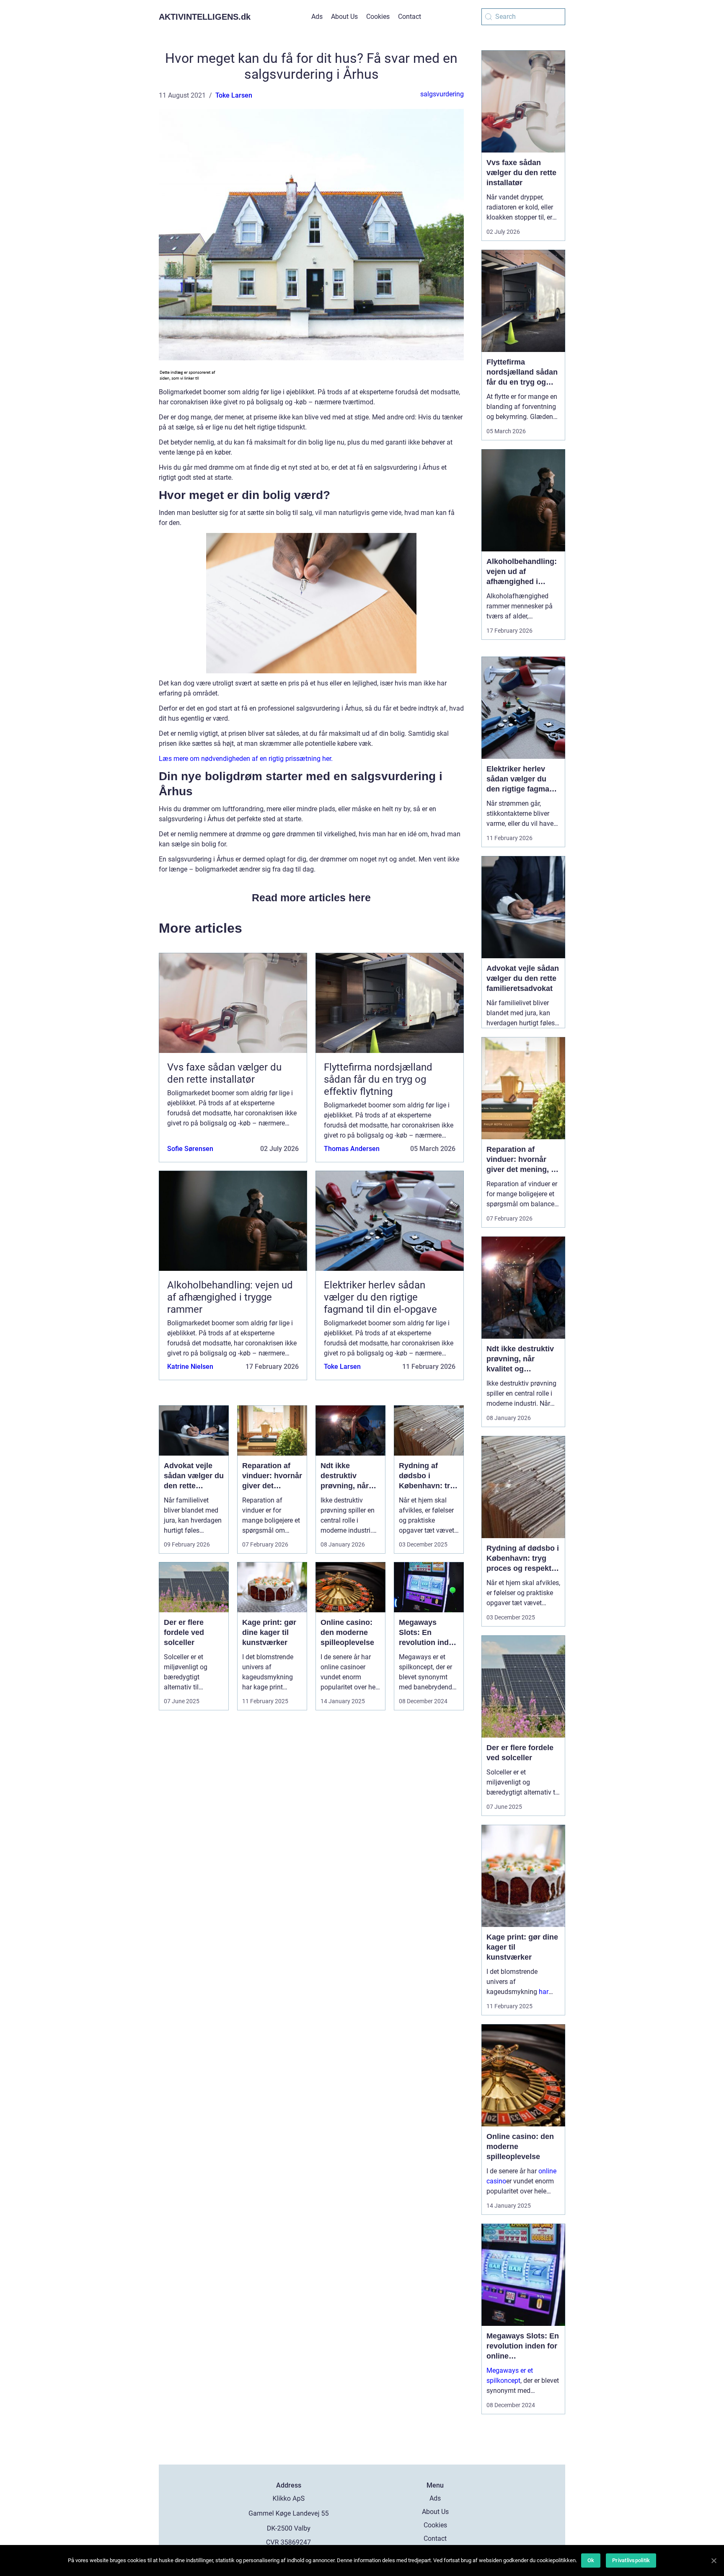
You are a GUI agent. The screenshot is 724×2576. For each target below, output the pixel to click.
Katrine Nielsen (190, 1367)
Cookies (378, 17)
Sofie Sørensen (190, 1149)
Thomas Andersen (352, 1149)
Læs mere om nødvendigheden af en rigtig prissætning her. (246, 759)
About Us (344, 17)
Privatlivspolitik (631, 2560)
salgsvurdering (442, 94)
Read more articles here (311, 897)
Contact (410, 17)
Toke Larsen (234, 95)
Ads (317, 17)
